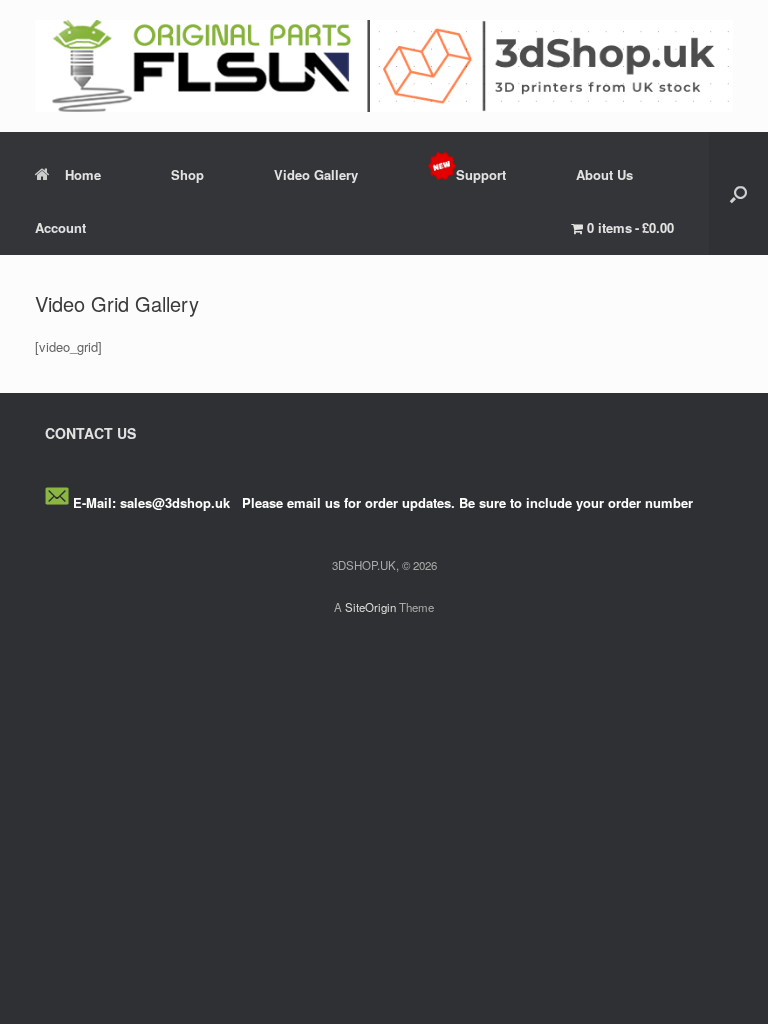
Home (83, 174)
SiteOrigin (370, 607)
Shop (187, 174)
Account (60, 227)
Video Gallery (316, 174)
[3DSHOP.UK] (384, 66)
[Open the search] (738, 193)
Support (481, 174)
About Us (604, 174)
